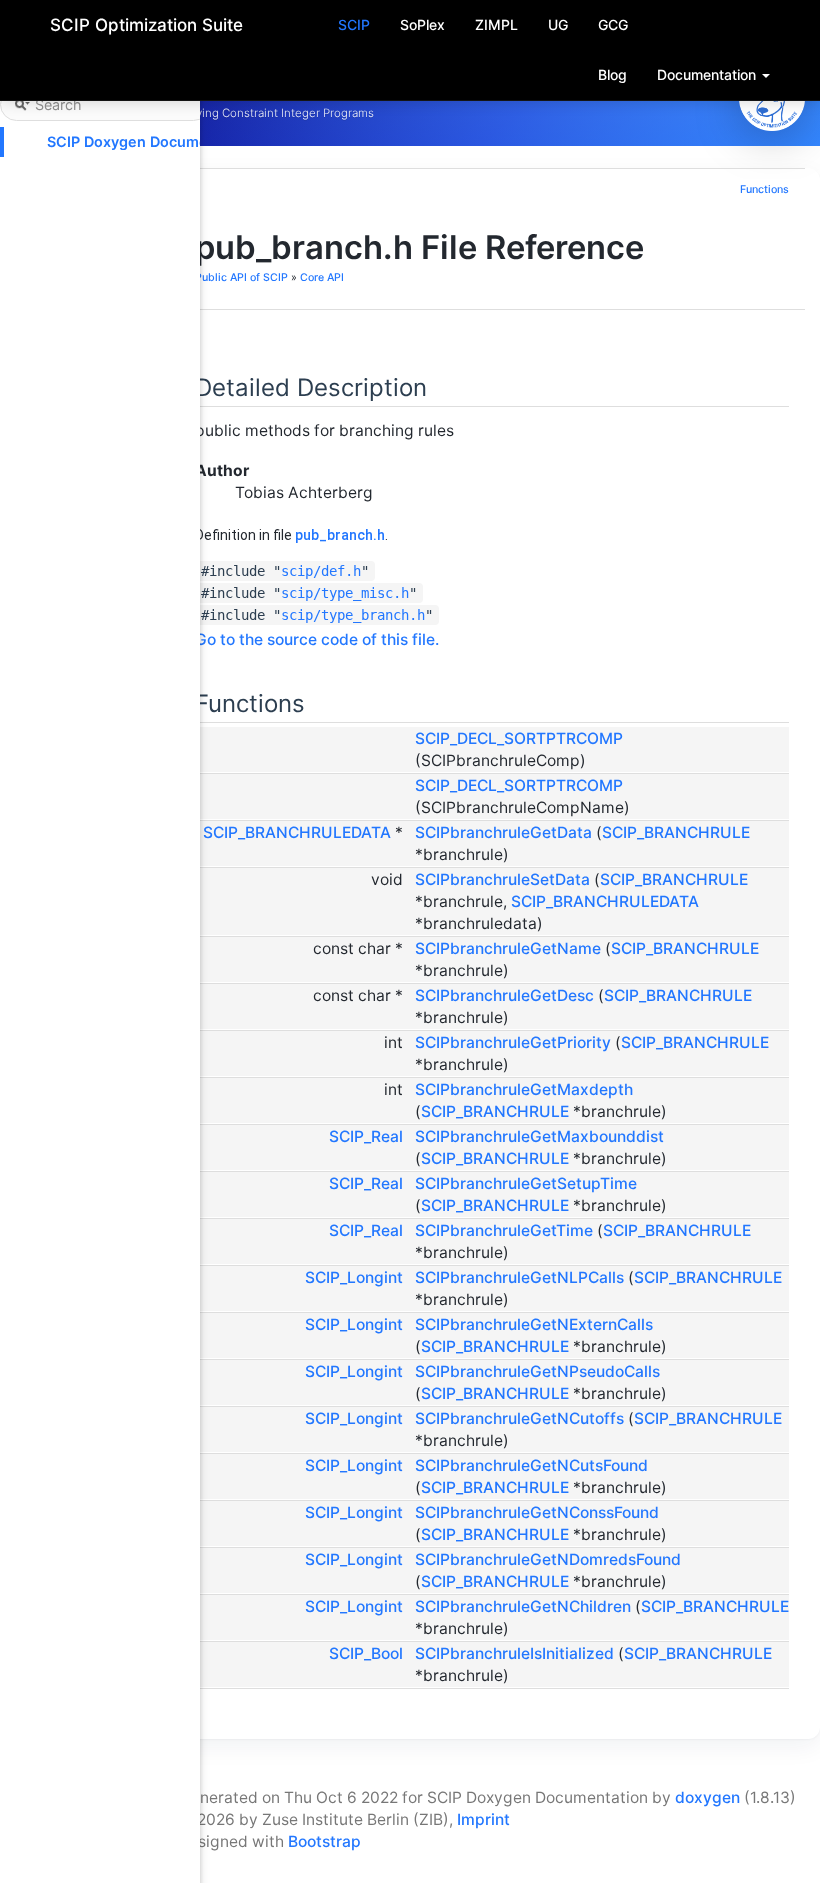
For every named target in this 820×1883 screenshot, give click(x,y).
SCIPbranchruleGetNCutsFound (531, 1465)
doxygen (707, 1797)
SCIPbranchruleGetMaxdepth (524, 1089)
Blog (612, 74)
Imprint (483, 1819)
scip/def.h (321, 571)
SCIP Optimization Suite (146, 25)
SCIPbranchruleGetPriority (513, 1042)
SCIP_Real (366, 1136)
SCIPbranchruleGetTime (504, 1230)
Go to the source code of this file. (317, 639)
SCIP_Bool (366, 1653)
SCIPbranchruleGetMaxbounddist (539, 1136)
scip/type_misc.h (345, 593)
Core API (322, 277)
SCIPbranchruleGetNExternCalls (534, 1324)
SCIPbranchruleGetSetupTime (526, 1183)
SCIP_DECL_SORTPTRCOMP (519, 738)
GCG (613, 24)
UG (558, 24)
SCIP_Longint (354, 1277)
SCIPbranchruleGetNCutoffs (519, 1418)
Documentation (708, 74)
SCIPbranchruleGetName (508, 948)
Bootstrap (324, 1841)
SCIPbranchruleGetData (503, 832)
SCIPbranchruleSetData (502, 879)
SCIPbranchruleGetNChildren (523, 1606)
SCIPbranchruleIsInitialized (514, 1653)
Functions (764, 189)
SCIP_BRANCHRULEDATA (297, 832)
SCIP (354, 24)
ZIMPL (496, 24)
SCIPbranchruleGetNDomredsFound (548, 1559)
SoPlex (422, 24)
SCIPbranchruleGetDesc (504, 995)
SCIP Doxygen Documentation (152, 141)
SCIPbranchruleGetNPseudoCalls (537, 1371)
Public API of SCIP (241, 277)
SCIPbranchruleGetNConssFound (537, 1512)
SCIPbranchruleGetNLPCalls (519, 1277)
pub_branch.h (340, 535)
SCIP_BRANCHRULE (676, 832)
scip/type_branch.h (353, 615)
